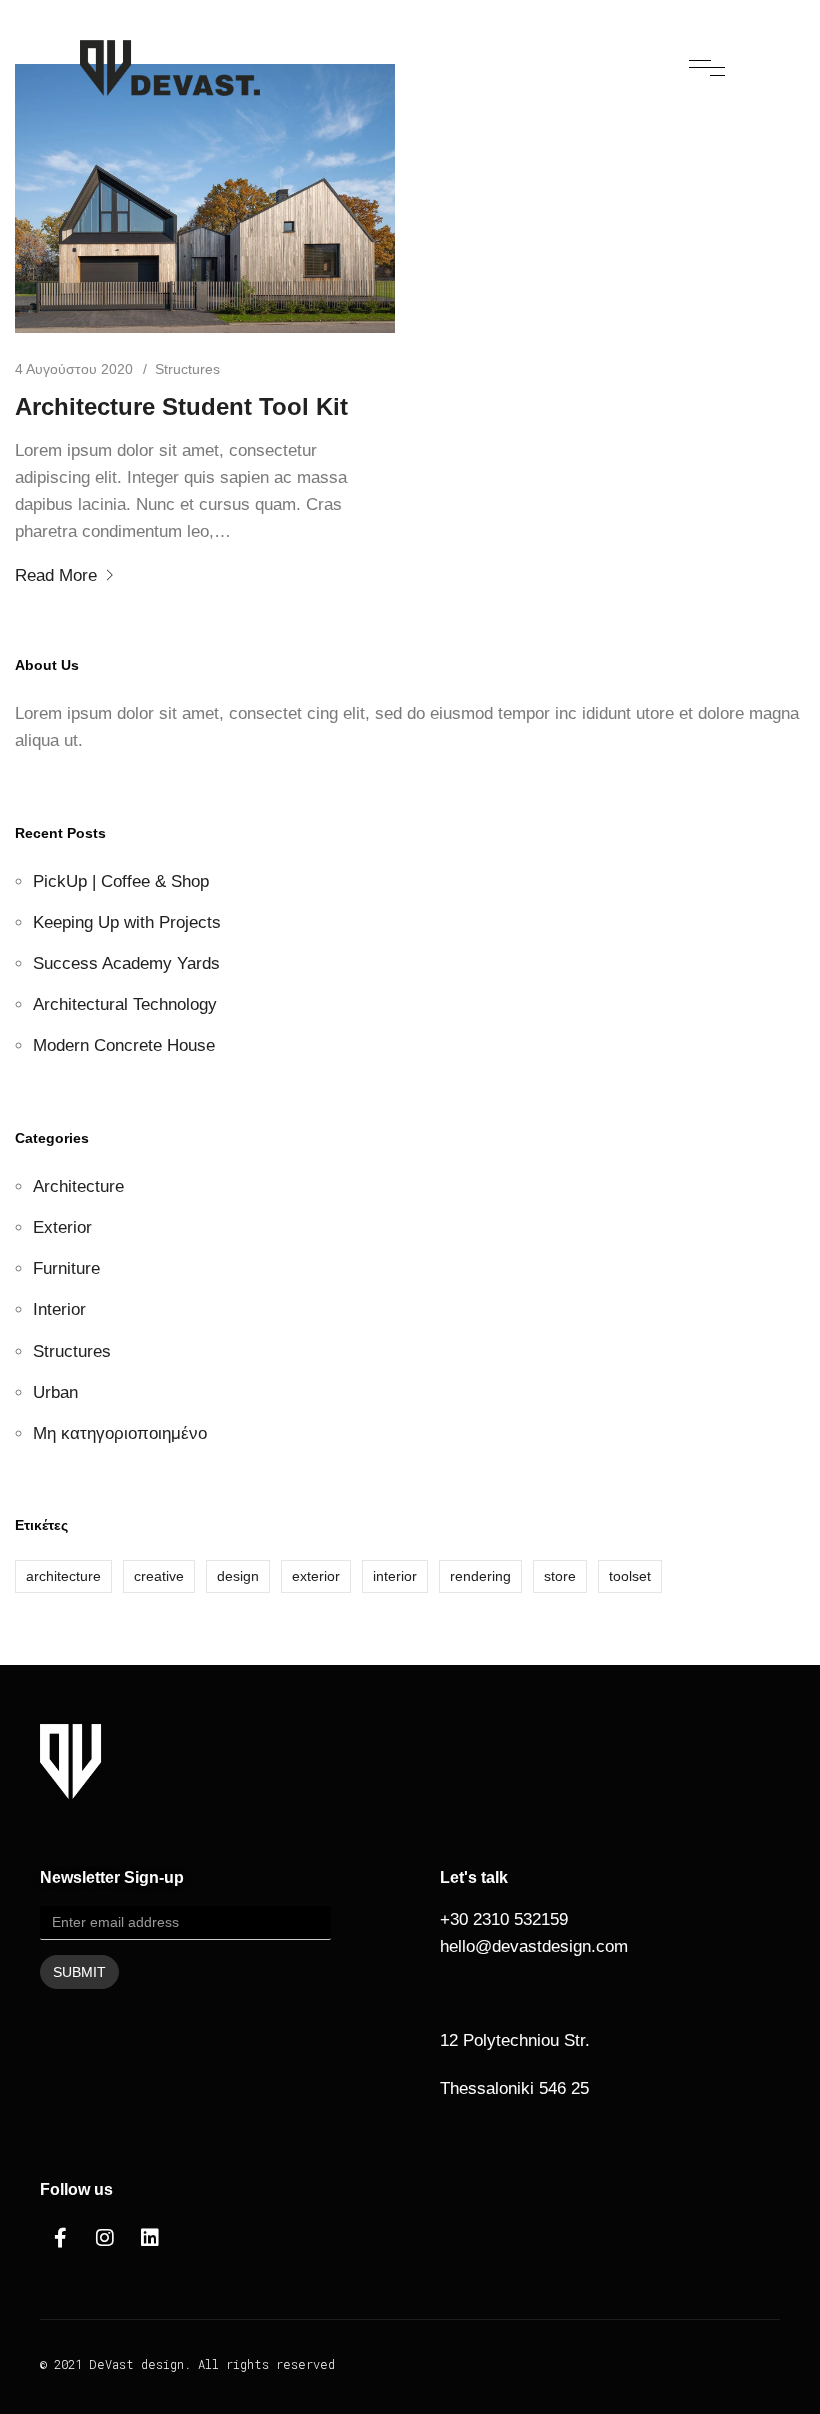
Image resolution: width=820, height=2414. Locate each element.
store (560, 1576)
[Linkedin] (150, 2238)
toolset (630, 1576)
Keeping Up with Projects (127, 922)
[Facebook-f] (60, 2238)
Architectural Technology (125, 1004)
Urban (55, 1392)
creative (159, 1576)
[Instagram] (105, 2238)
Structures (187, 369)
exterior (316, 1576)
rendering (480, 1576)
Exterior (62, 1227)
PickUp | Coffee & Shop (121, 881)
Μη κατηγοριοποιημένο (120, 1433)
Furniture (66, 1268)
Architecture (78, 1186)
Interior (59, 1309)
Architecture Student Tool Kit (181, 406)
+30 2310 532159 (504, 1919)
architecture (63, 1576)
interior (395, 1576)
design (238, 1576)
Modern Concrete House (124, 1045)
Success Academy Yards (126, 963)
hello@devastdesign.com (534, 1946)
